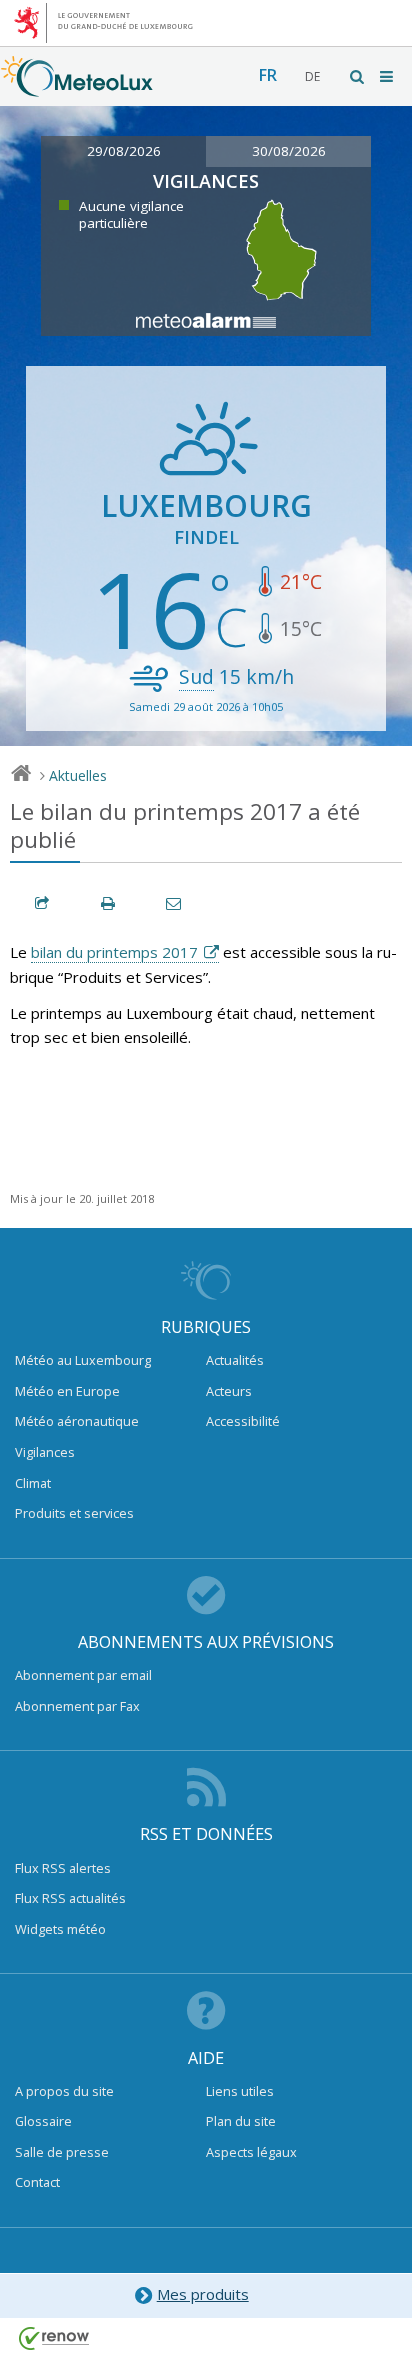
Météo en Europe (67, 1391)
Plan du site (241, 2121)
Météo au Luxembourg (83, 1360)
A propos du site (64, 2091)
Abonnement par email (83, 1675)
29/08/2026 (124, 151)
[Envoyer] (175, 903)
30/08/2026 (289, 151)
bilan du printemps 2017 (114, 952)
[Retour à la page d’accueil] (77, 87)
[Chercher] (358, 76)
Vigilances (45, 1452)
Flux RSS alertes (63, 1868)
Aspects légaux (251, 2152)
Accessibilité (243, 1421)
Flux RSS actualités (70, 1898)
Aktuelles (78, 775)
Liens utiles (240, 2091)
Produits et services (74, 1513)
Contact (37, 2182)
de (312, 76)
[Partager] (43, 903)
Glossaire (43, 2121)
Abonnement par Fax (77, 1706)
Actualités (235, 1360)
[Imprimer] (109, 903)
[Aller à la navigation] (388, 76)
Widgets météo (60, 1929)
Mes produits (203, 2294)
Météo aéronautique (77, 1421)
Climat (33, 1483)
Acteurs (229, 1391)
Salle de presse (62, 2152)
